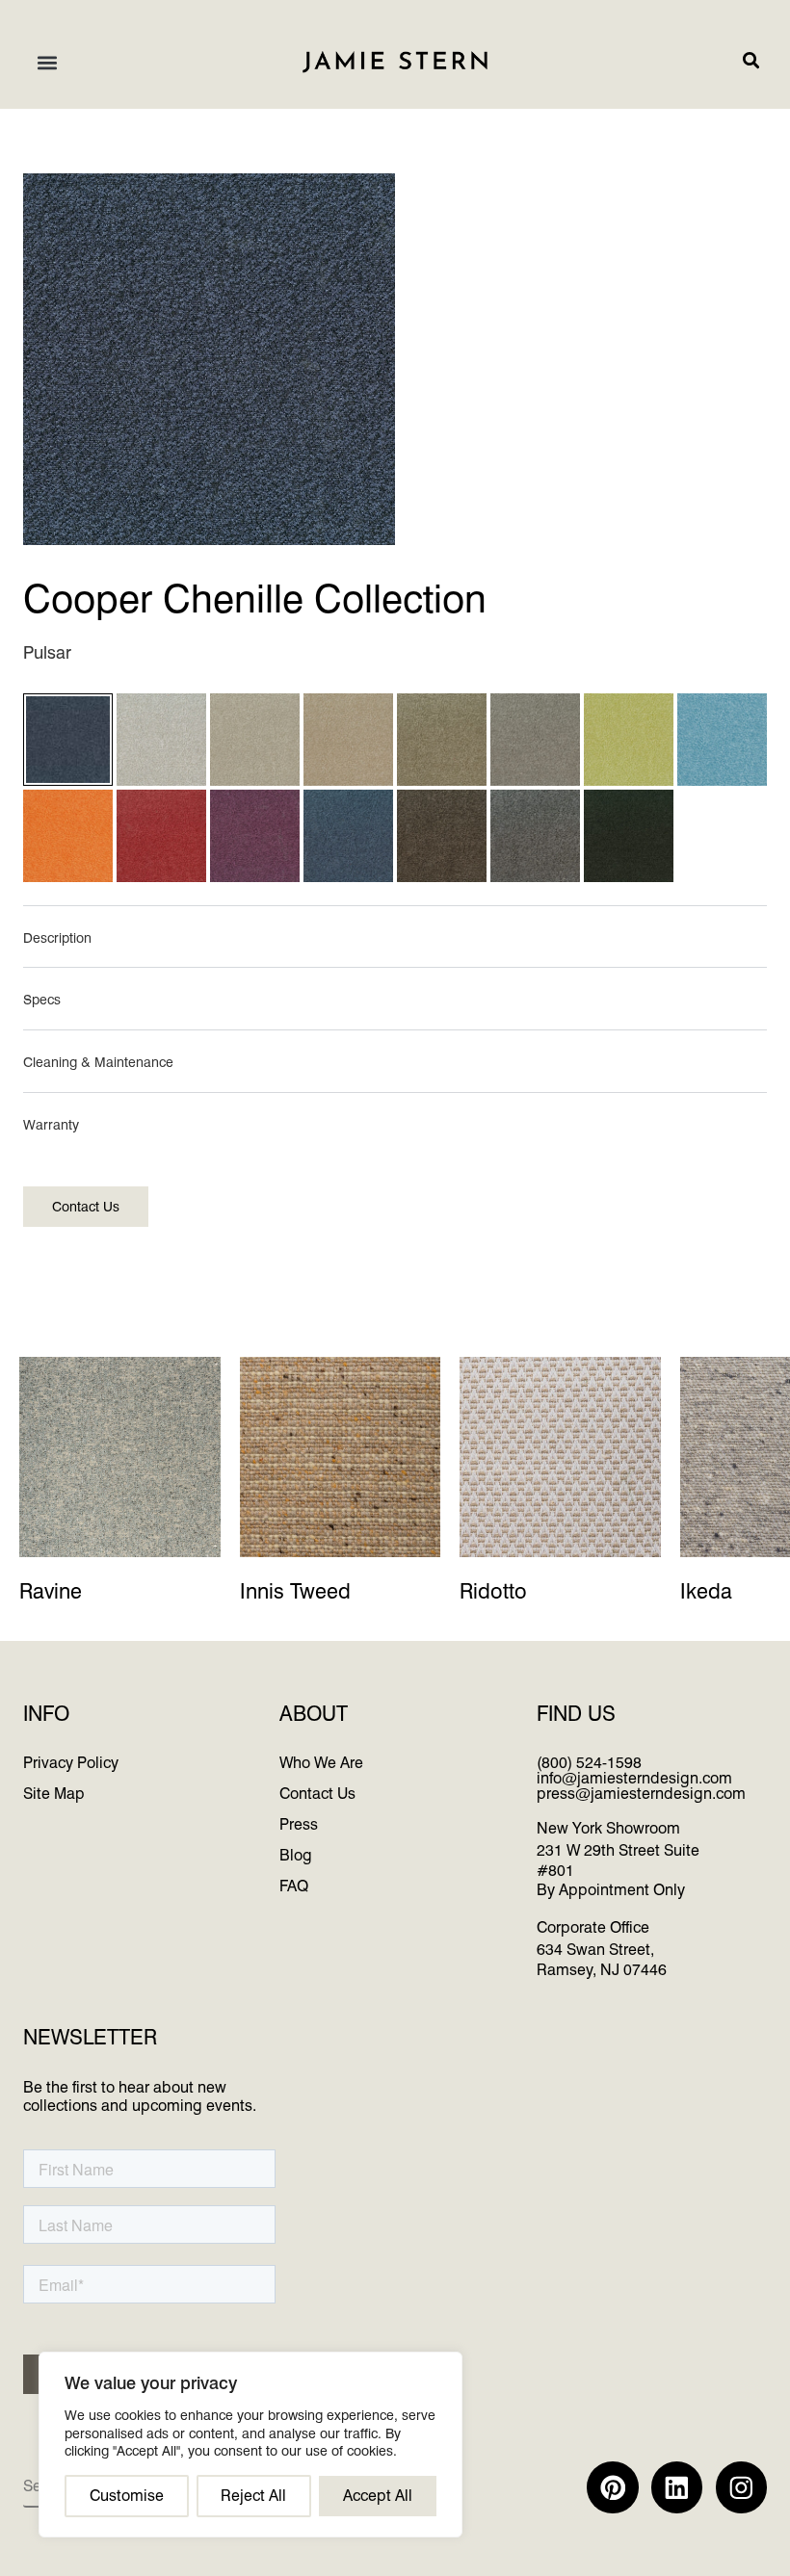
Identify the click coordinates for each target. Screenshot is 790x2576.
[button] (47, 62)
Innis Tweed (295, 1592)
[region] (250, 2445)
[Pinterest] (612, 2487)
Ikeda (706, 1592)
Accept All (378, 2496)
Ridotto (493, 1592)
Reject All (253, 2496)
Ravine (51, 1592)
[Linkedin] (677, 2487)
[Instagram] (741, 2487)
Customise (127, 2496)
